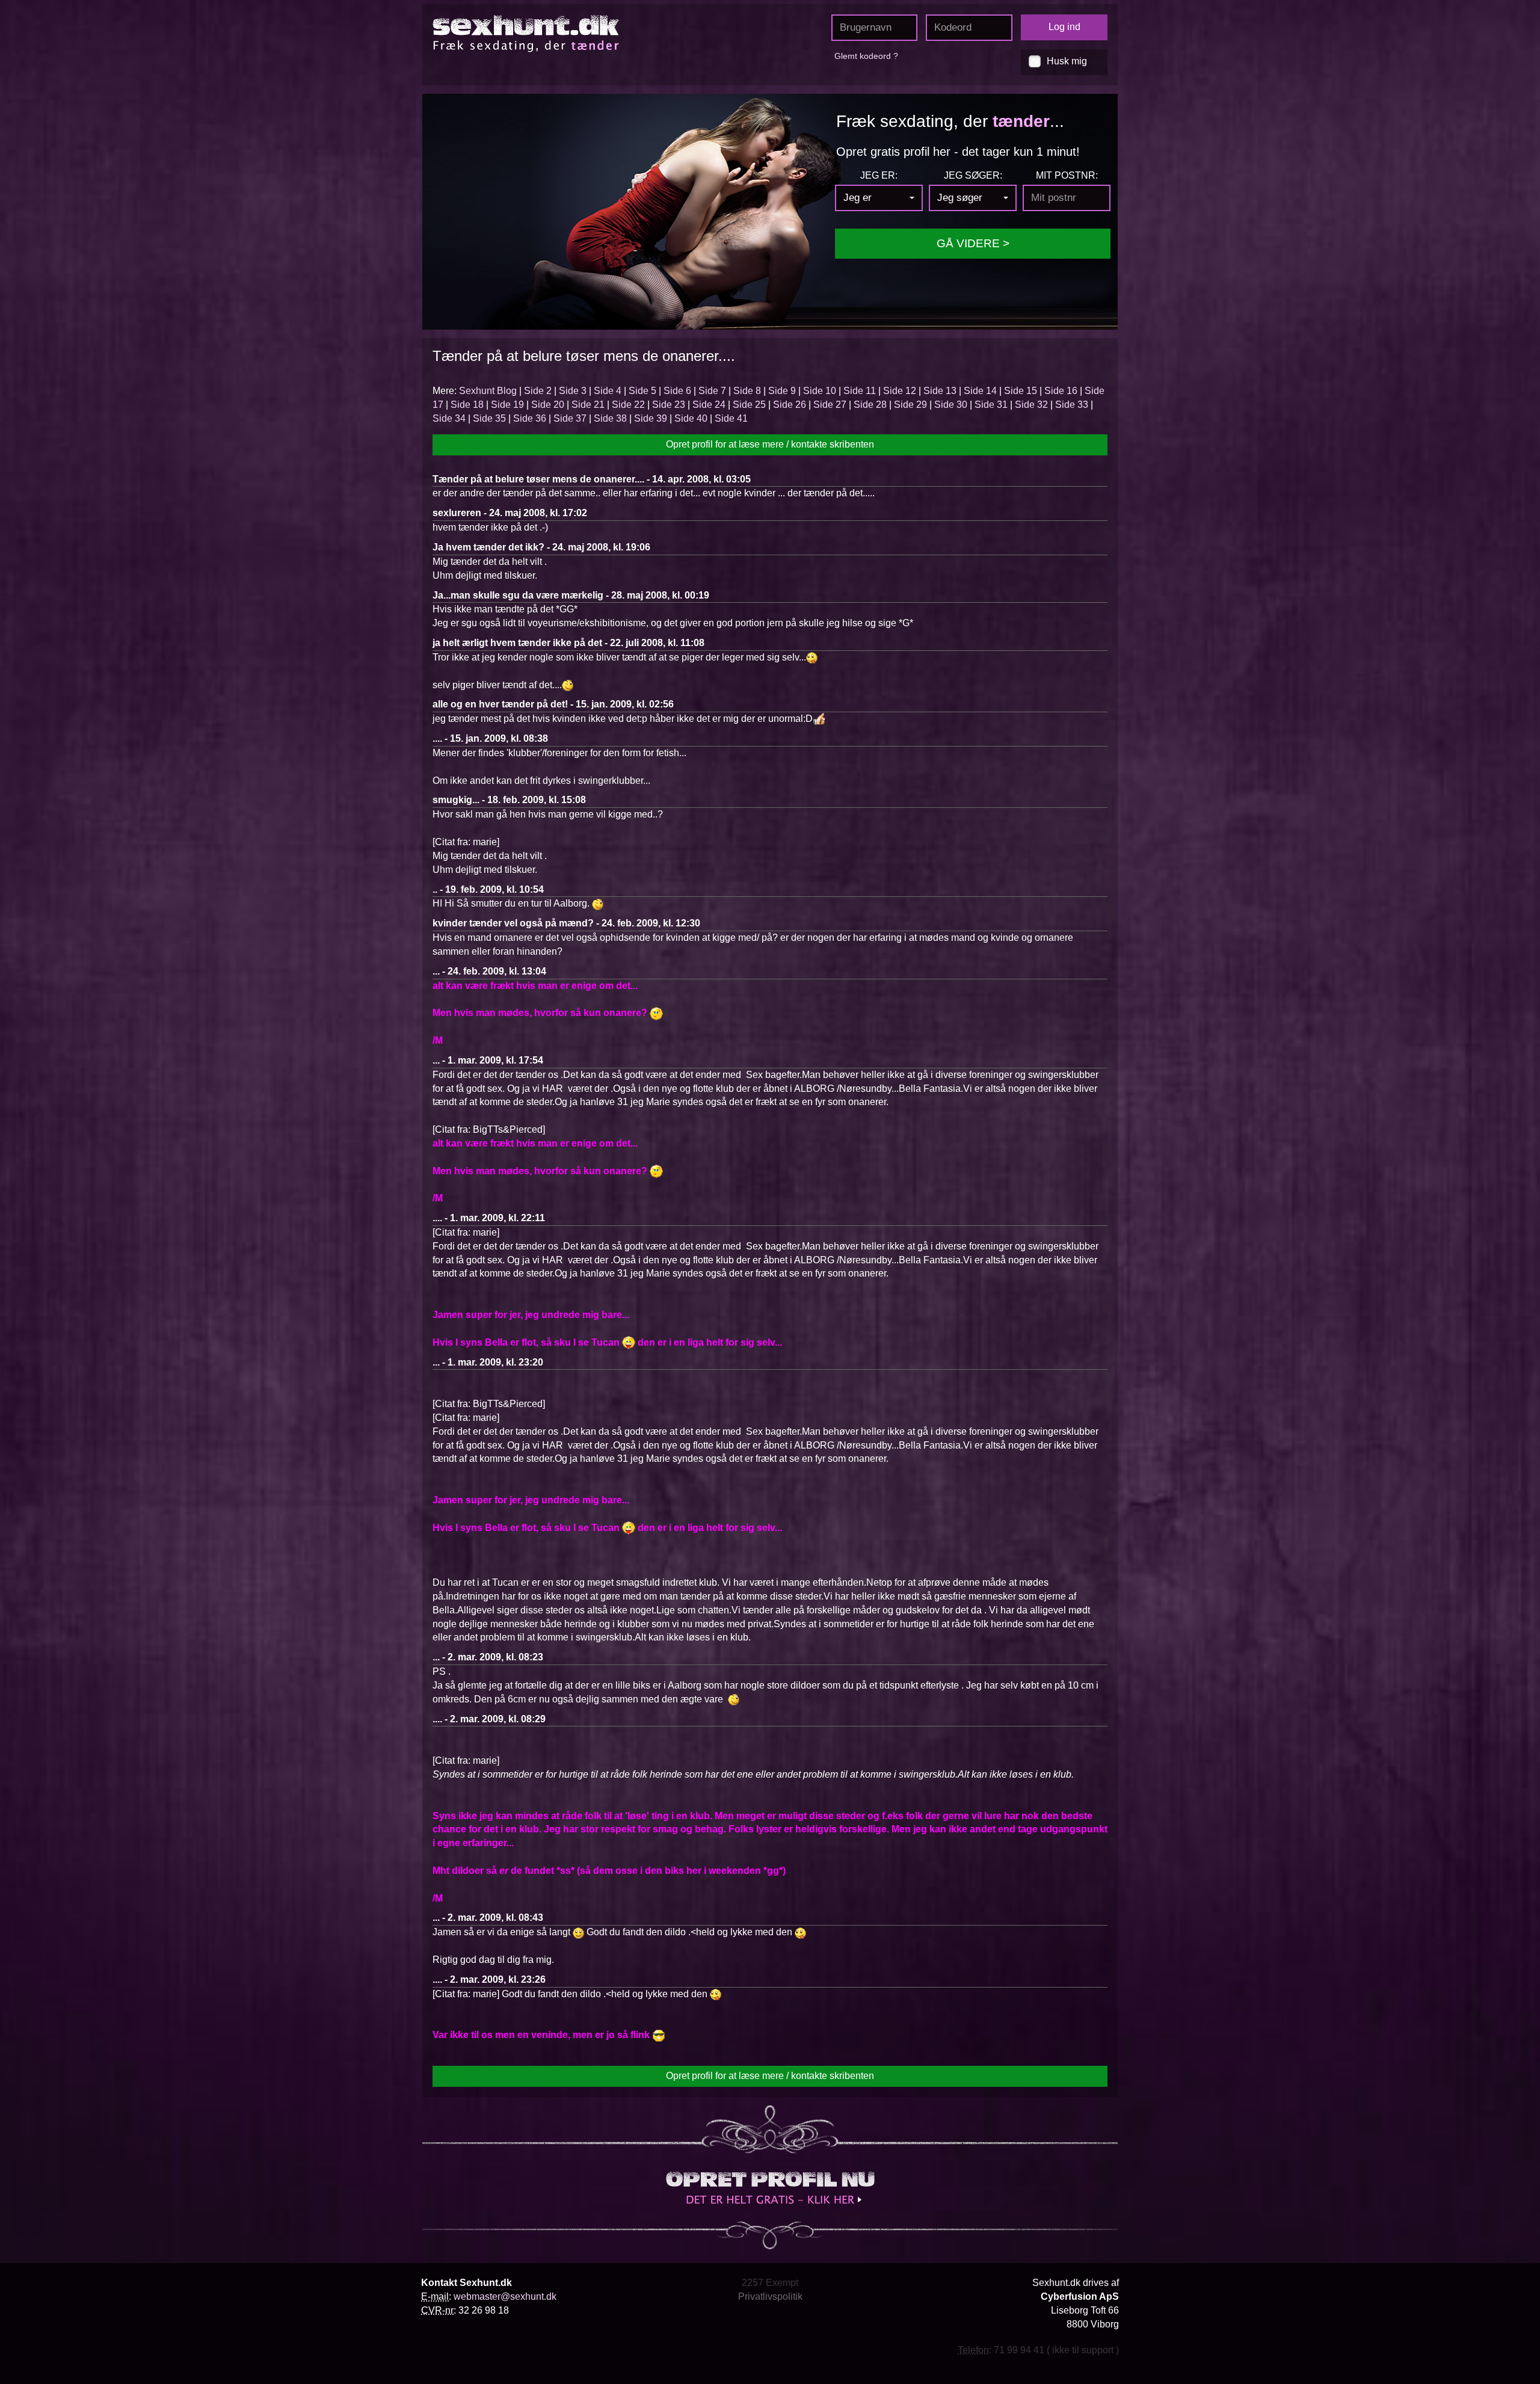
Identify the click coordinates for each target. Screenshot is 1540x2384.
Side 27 (830, 405)
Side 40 (691, 418)
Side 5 (642, 391)
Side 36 (530, 418)
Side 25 (749, 405)
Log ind (1064, 27)
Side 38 (610, 418)
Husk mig (1067, 61)
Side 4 (608, 391)
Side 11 (860, 391)
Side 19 (507, 405)
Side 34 (449, 418)
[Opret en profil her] (770, 2188)
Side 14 (980, 391)
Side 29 (910, 405)
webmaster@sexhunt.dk (505, 2296)
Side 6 (677, 391)
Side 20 (548, 405)
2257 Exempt (770, 2283)
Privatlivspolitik (770, 2296)
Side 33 (1072, 405)
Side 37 (570, 418)
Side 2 (538, 391)
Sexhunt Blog (488, 391)
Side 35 (489, 418)
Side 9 (782, 391)
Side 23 (669, 405)
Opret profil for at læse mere (770, 444)
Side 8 (747, 391)
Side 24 (709, 405)
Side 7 (712, 391)
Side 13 (940, 391)
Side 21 (588, 405)
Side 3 (573, 391)
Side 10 (820, 391)
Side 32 (1031, 405)
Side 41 (731, 418)
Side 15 (1021, 391)
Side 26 (790, 405)
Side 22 (628, 405)
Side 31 (991, 405)
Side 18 (467, 405)
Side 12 (900, 391)
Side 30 (951, 405)
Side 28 (870, 405)
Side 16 (1061, 391)
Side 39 (651, 418)
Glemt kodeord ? (866, 56)
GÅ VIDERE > (973, 243)
